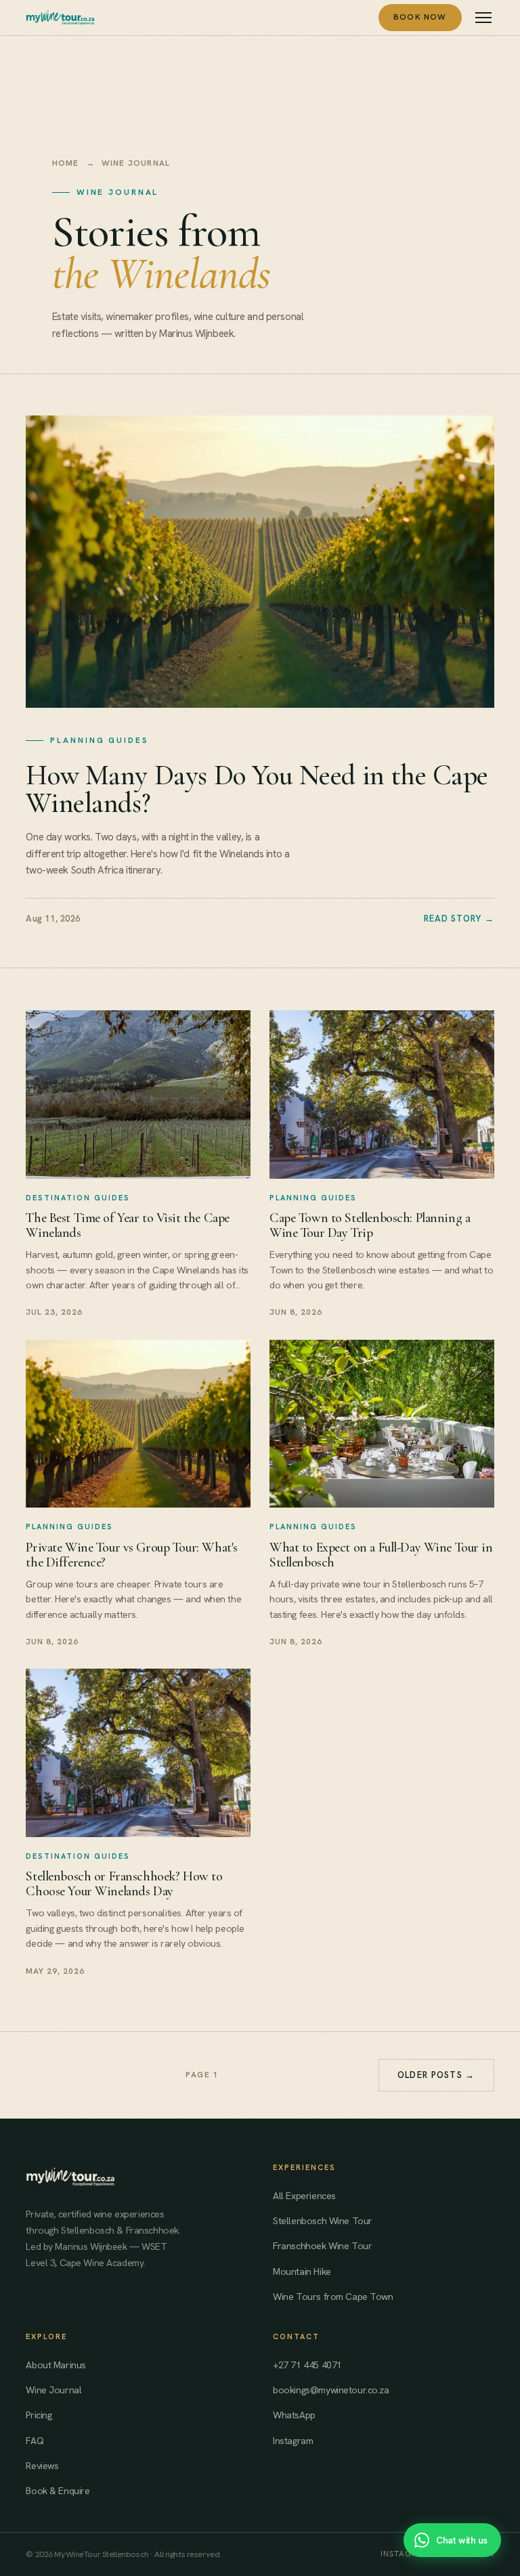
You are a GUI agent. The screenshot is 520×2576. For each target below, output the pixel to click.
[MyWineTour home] (60, 18)
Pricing (39, 2415)
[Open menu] (483, 18)
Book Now (420, 17)
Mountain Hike (302, 2272)
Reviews (42, 2466)
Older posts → (436, 2075)
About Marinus (56, 2365)
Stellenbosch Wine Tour (323, 2221)
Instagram (293, 2441)
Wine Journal (53, 2390)
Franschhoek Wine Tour (322, 2246)
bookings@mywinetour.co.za (331, 2390)
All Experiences (304, 2196)
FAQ (35, 2441)
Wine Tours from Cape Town (333, 2297)
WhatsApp (294, 2415)
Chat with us (462, 2540)
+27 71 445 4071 (307, 2365)
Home (66, 163)
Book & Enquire (58, 2491)
